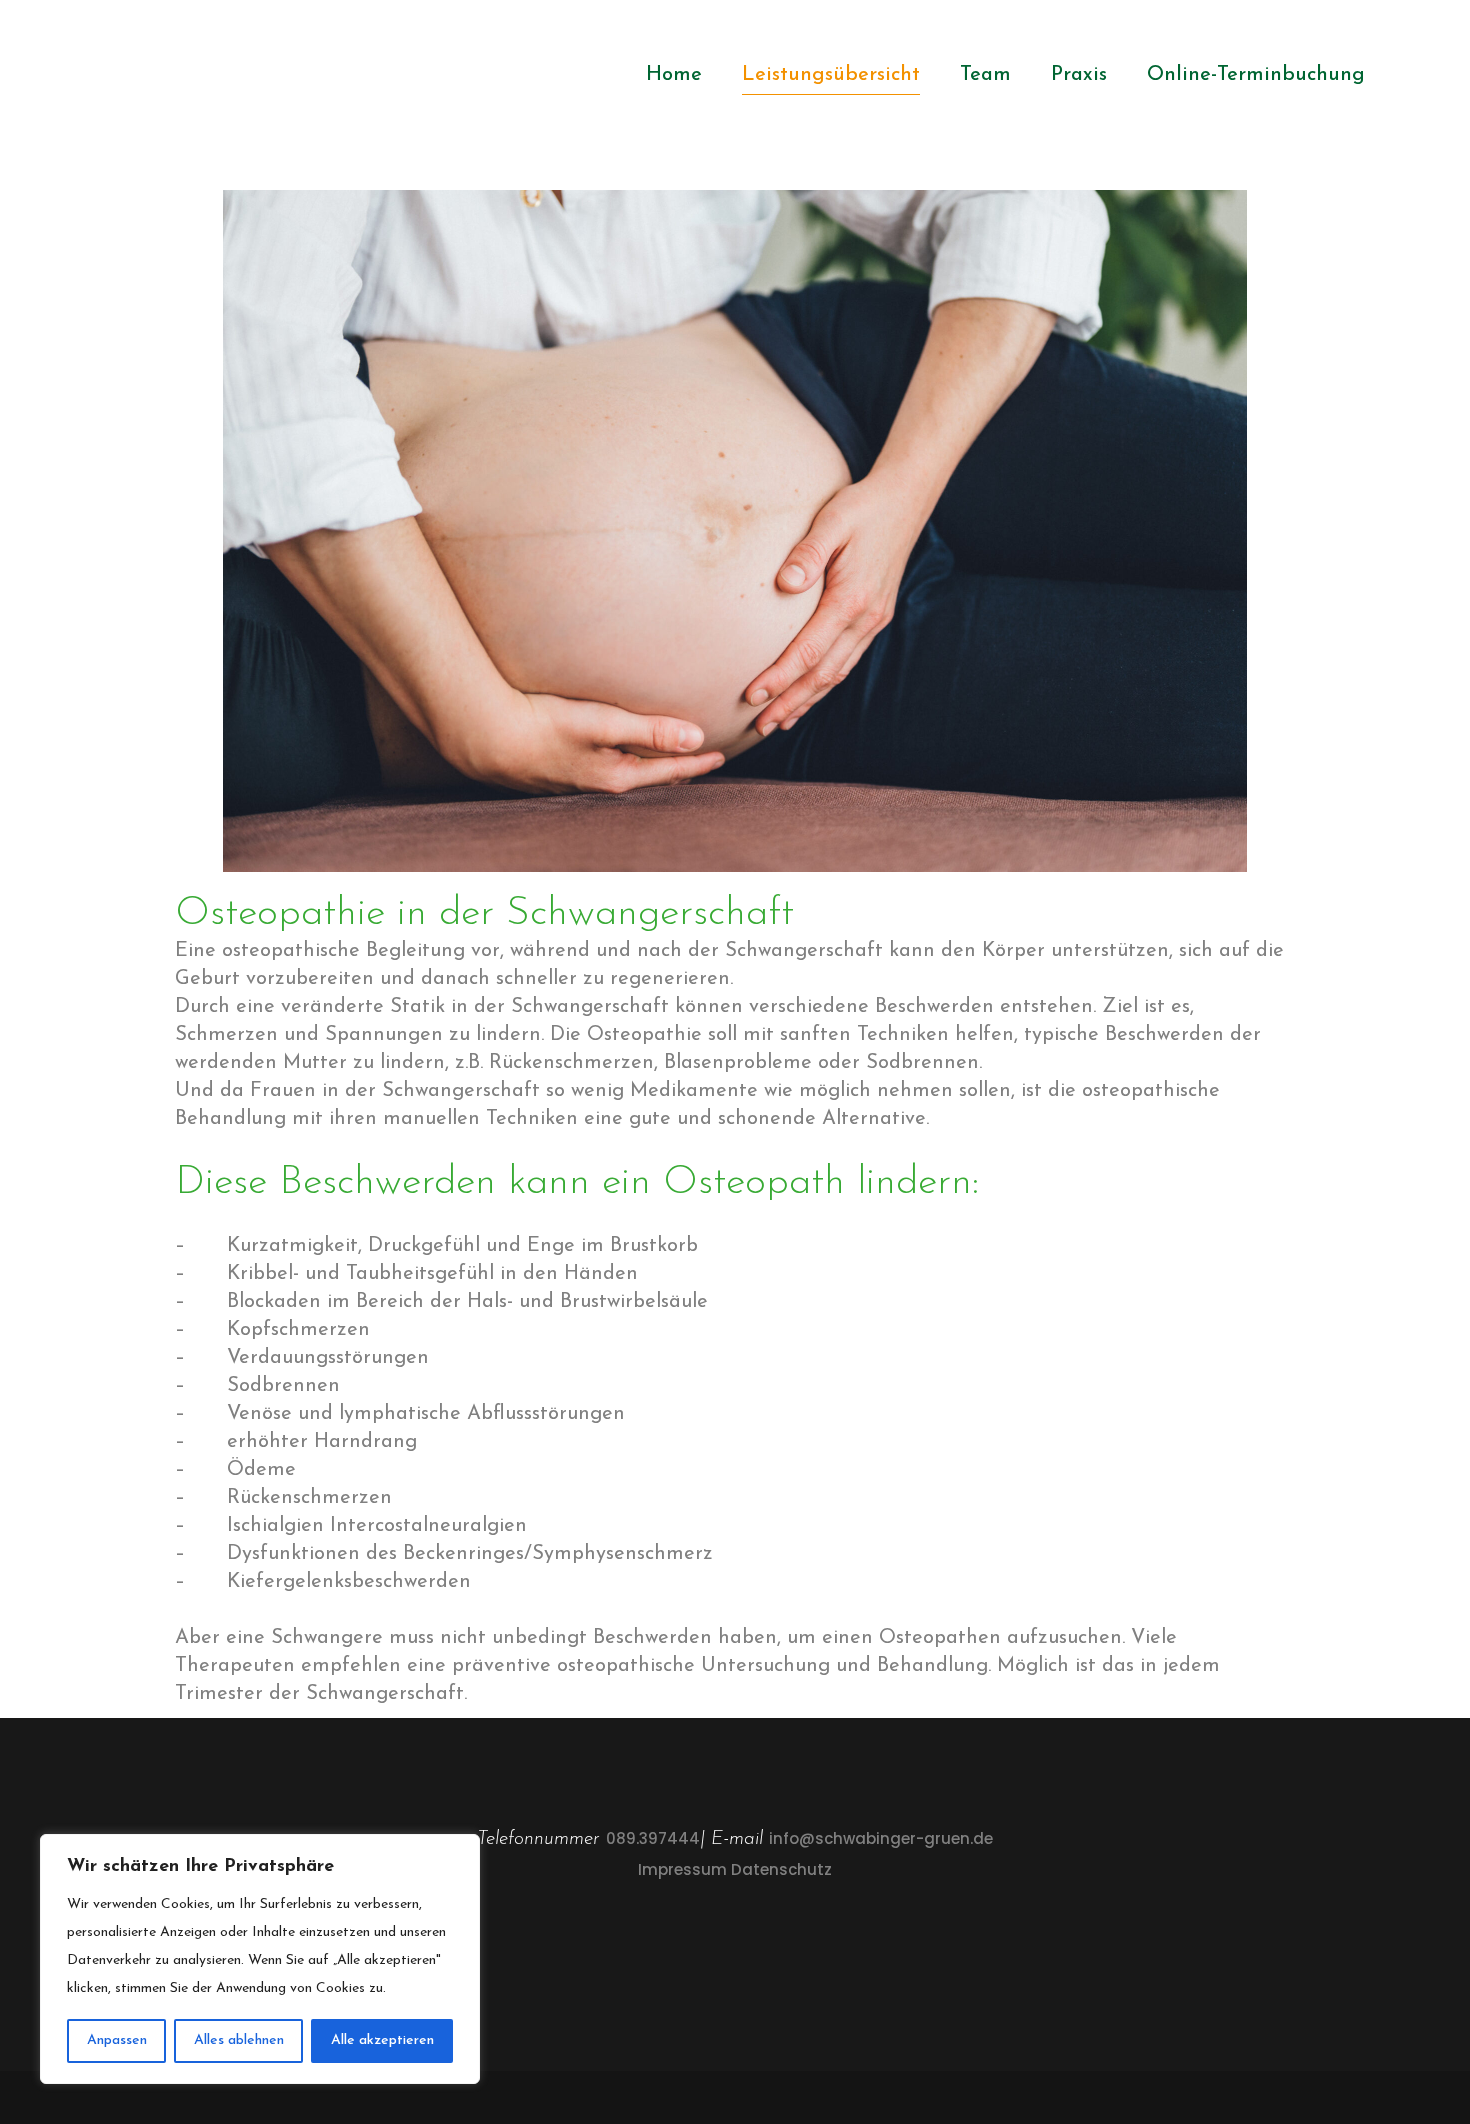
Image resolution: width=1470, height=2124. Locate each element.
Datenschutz (781, 1869)
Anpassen (117, 2040)
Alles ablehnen (239, 2040)
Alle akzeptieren (382, 2040)
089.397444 (653, 1838)
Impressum (682, 1869)
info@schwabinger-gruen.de (881, 1838)
